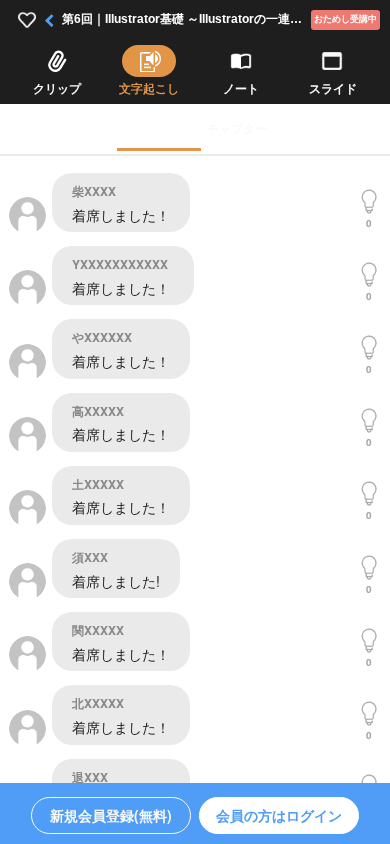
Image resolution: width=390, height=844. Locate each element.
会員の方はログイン (279, 815)
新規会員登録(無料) (111, 815)
